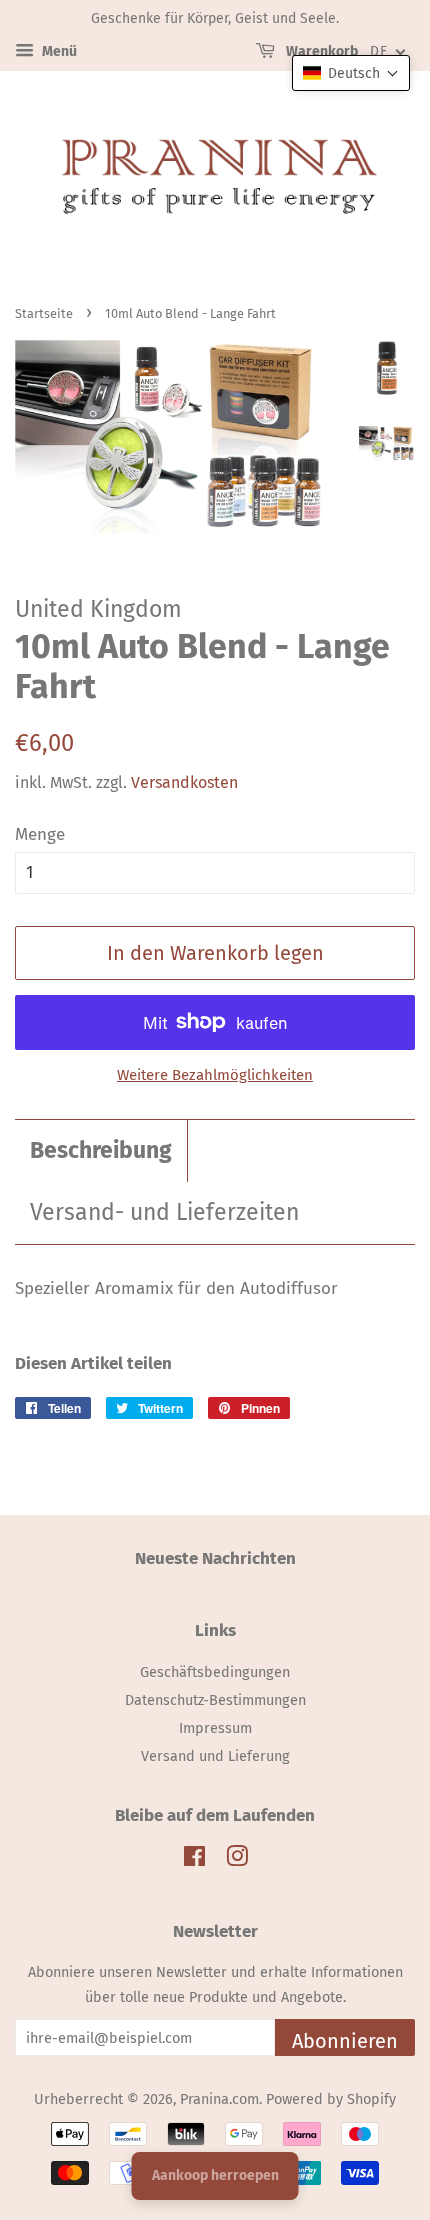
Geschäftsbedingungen (215, 1672)
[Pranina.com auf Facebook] (194, 1860)
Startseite (44, 313)
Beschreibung (101, 1150)
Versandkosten (184, 782)
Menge (40, 834)
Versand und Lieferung (215, 1756)
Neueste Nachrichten (215, 1558)
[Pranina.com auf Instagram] (237, 1860)
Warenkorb (320, 51)
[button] (351, 73)
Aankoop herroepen (215, 2175)
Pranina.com (219, 2099)
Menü (58, 51)
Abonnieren (345, 2041)
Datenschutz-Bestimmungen (215, 1700)
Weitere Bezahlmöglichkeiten (215, 1075)
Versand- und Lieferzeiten (164, 1212)
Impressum (215, 1728)
